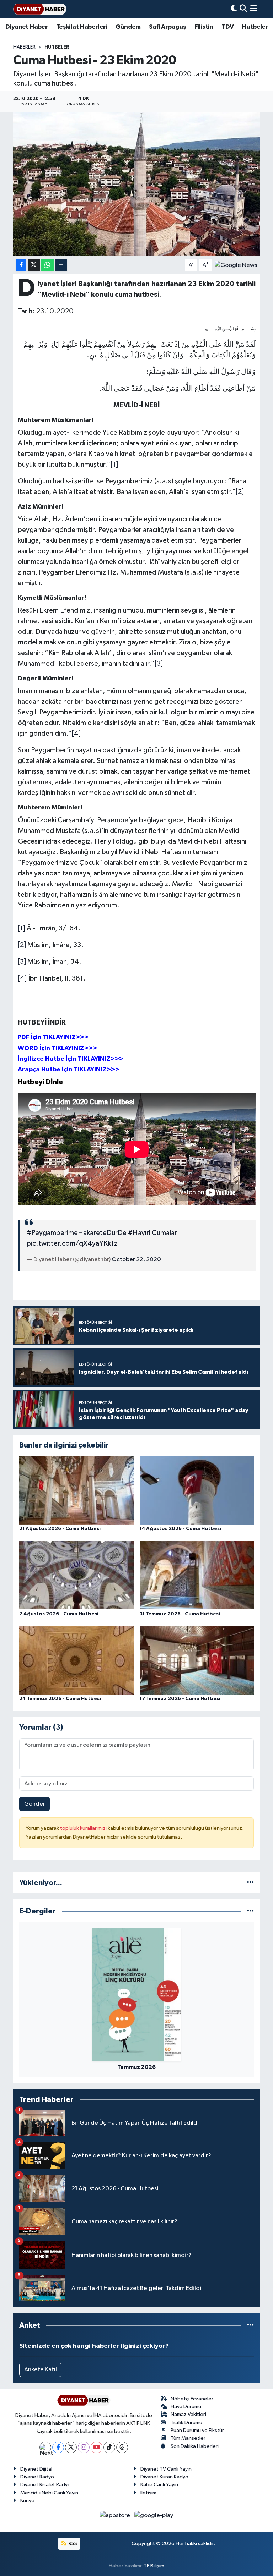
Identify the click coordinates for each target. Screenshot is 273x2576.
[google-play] (154, 2515)
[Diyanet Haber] (40, 9)
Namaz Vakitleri (188, 2414)
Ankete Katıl (41, 2370)
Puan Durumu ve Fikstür (197, 2430)
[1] (114, 465)
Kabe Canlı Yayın (159, 2485)
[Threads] (122, 2447)
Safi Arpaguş (167, 27)
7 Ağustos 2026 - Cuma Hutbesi (59, 1614)
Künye (27, 2501)
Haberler (24, 47)
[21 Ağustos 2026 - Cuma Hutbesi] (76, 1490)
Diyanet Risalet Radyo (45, 2485)
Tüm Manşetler (188, 2438)
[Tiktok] (109, 2447)
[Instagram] (84, 2447)
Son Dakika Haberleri (195, 2446)
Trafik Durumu (186, 2423)
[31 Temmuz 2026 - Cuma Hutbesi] (197, 1575)
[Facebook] (58, 2447)
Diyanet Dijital (36, 2469)
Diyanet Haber (26, 27)
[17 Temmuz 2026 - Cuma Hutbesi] (197, 1660)
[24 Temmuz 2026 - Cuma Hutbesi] (76, 1660)
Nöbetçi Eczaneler (192, 2399)
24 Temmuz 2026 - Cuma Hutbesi (60, 1699)
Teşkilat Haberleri (82, 27)
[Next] (45, 2447)
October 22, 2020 (136, 1260)
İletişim (148, 2493)
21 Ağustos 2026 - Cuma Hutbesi (60, 1529)
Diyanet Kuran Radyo (164, 2477)
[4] (76, 734)
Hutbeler (255, 27)
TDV (227, 27)
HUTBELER (57, 47)
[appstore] (116, 2515)
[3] (159, 664)
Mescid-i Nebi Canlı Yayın (49, 2493)
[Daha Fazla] (61, 265)
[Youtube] (97, 2447)
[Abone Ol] (236, 265)
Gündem (128, 27)
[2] (240, 492)
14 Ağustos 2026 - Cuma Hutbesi (180, 1529)
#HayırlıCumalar (152, 1233)
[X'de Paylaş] (34, 265)
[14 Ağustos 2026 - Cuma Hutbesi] (197, 1490)
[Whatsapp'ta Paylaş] (47, 265)
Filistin (204, 27)
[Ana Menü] (254, 9)
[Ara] (243, 9)
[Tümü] (250, 1883)
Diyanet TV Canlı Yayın (166, 2469)
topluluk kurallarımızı (84, 1828)
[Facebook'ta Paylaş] (21, 265)
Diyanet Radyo (37, 2477)
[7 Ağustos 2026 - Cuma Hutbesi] (76, 1575)
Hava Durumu (186, 2407)
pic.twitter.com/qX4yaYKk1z (72, 1243)
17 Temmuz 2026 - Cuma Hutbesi (180, 1699)
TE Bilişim (154, 2566)
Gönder (35, 1804)
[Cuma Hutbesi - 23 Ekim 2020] (137, 184)
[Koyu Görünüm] (234, 9)
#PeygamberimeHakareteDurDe (77, 1233)
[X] (71, 2447)
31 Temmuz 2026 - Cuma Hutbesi (180, 1614)
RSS (72, 2544)
